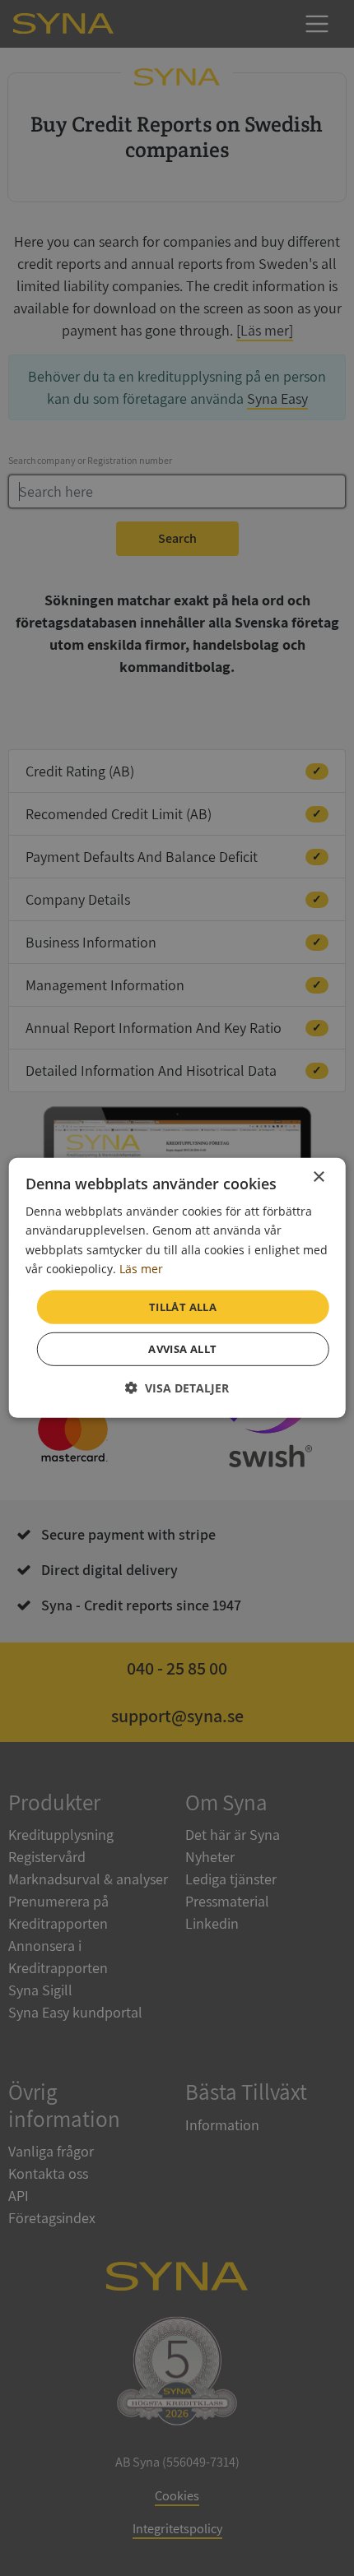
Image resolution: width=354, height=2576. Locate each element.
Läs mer (141, 1268)
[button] (177, 1388)
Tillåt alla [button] (183, 1307)
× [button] (318, 1177)
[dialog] (177, 1288)
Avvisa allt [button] (182, 1349)
